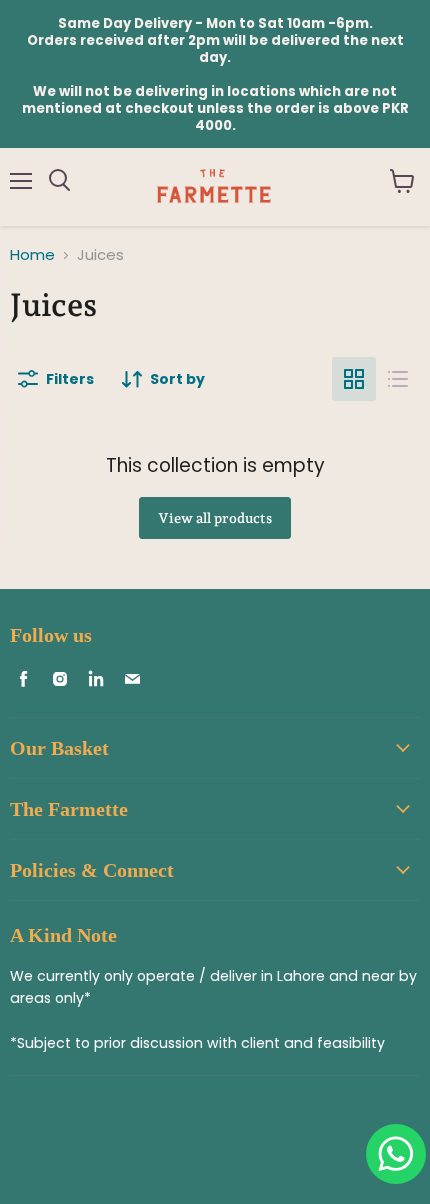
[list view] (398, 379)
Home (32, 254)
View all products (215, 518)
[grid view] (354, 379)
